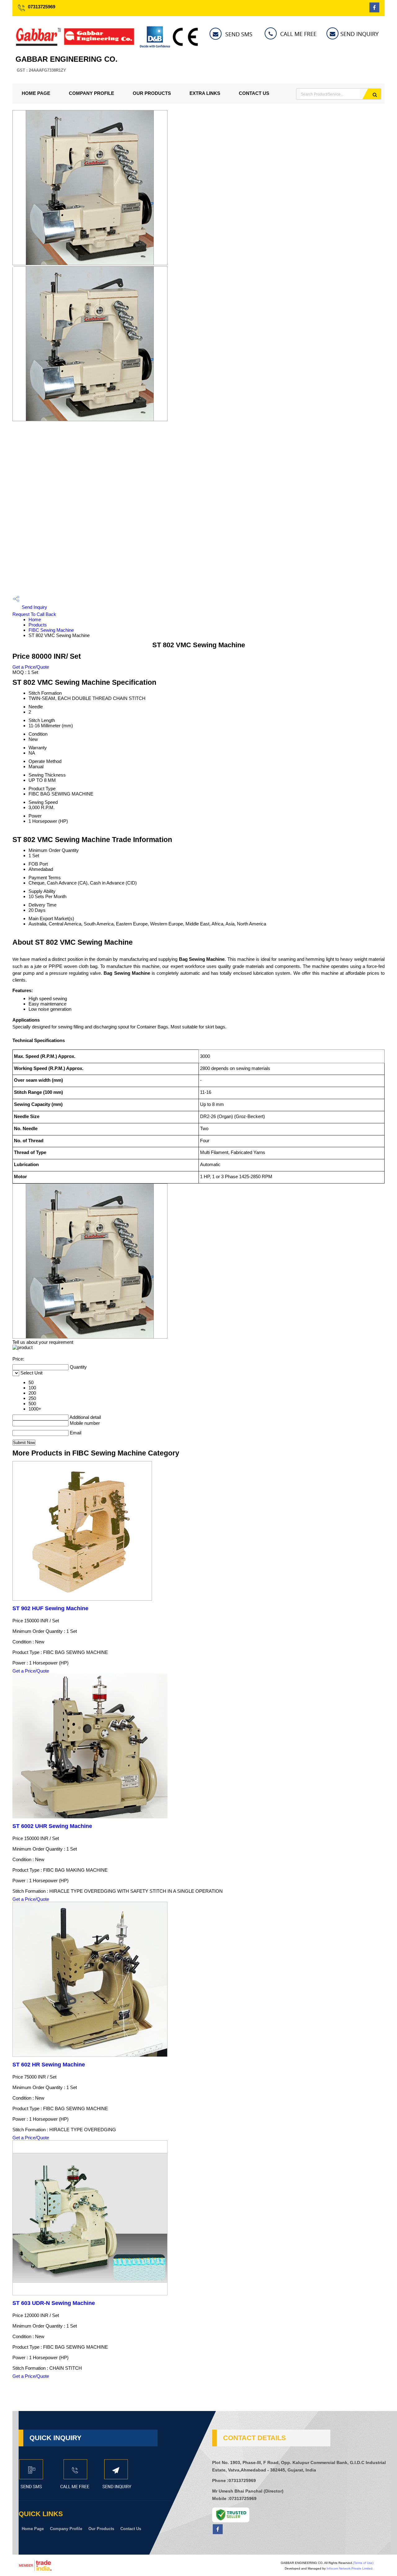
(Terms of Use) (363, 2563)
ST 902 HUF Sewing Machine (50, 1608)
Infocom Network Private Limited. (350, 2568)
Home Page (36, 93)
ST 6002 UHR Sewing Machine (52, 1826)
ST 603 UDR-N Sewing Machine (54, 2303)
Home (35, 619)
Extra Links (205, 93)
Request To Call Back (34, 614)
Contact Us (254, 93)
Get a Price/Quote (31, 667)
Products (38, 625)
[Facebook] (374, 11)
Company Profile (91, 93)
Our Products (152, 93)
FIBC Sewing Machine (51, 630)
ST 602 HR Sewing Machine (49, 2065)
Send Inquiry (34, 607)
